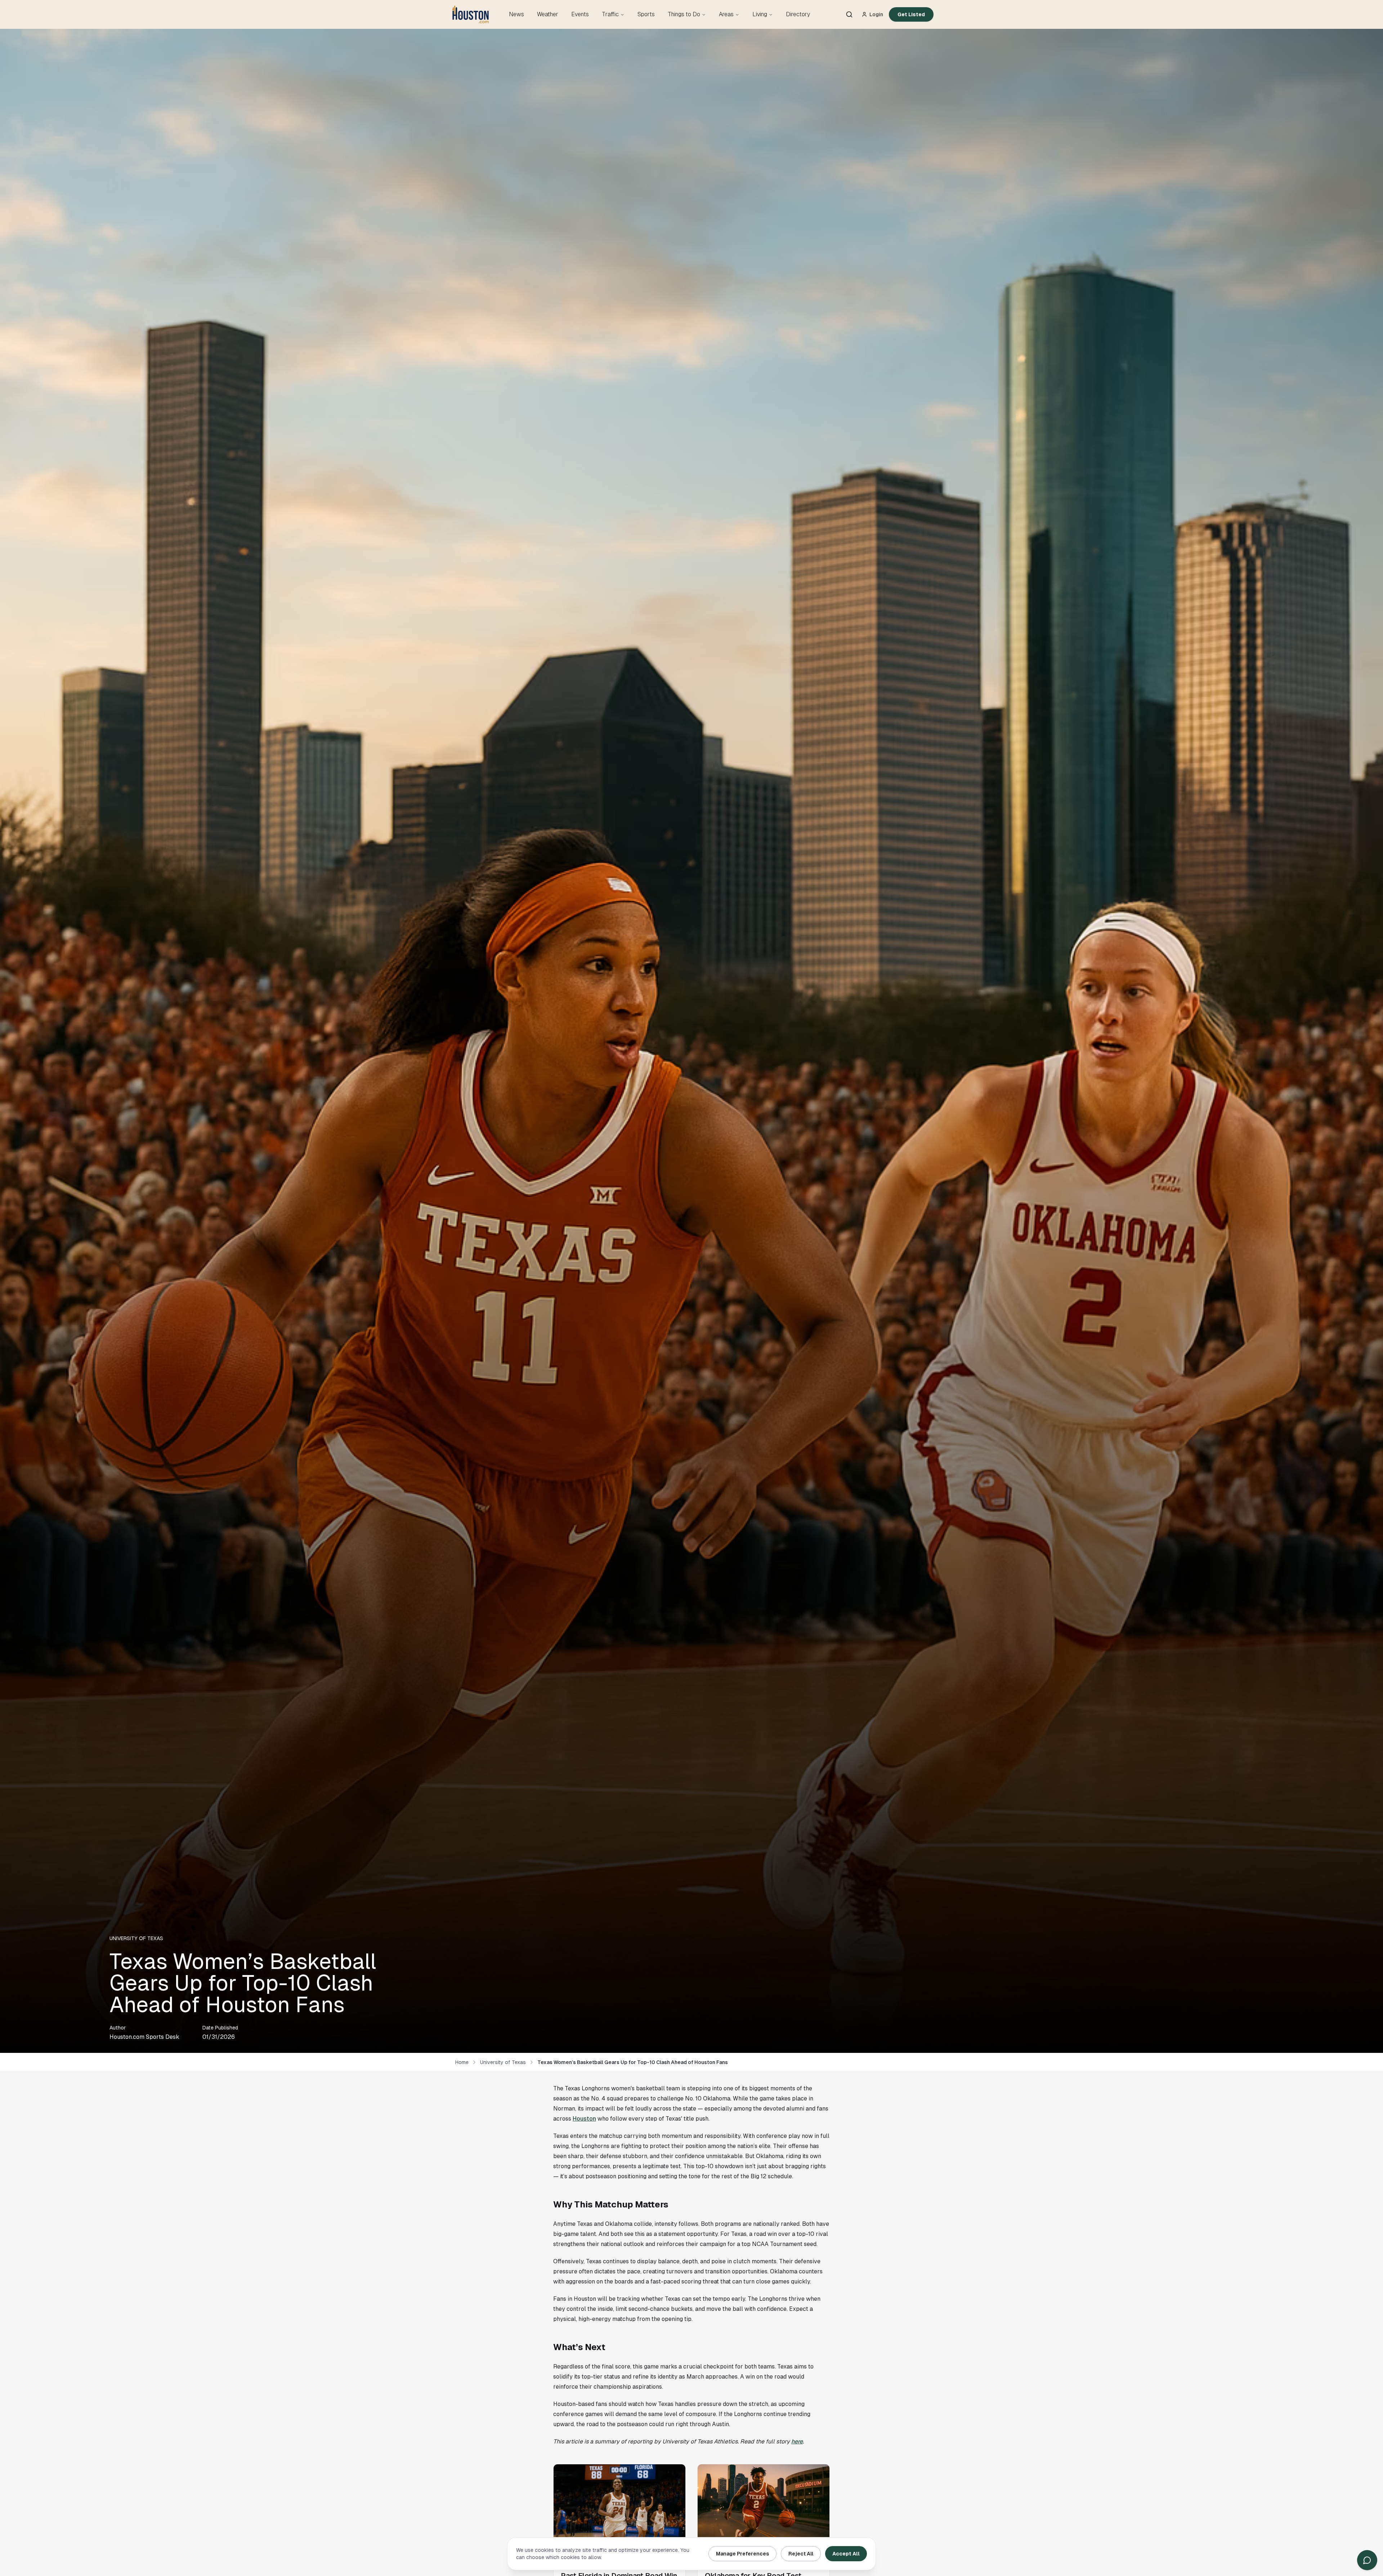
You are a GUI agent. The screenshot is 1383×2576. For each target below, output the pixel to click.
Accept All (846, 2554)
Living (760, 14)
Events (580, 14)
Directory (798, 14)
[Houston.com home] (471, 14)
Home (462, 2062)
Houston (584, 2119)
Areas (726, 14)
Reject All (801, 2554)
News (516, 14)
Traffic (610, 14)
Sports (646, 14)
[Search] (849, 14)
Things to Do (684, 14)
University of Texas (503, 2062)
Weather (548, 14)
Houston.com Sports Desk (144, 2037)
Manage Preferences (742, 2554)
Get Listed (911, 14)
